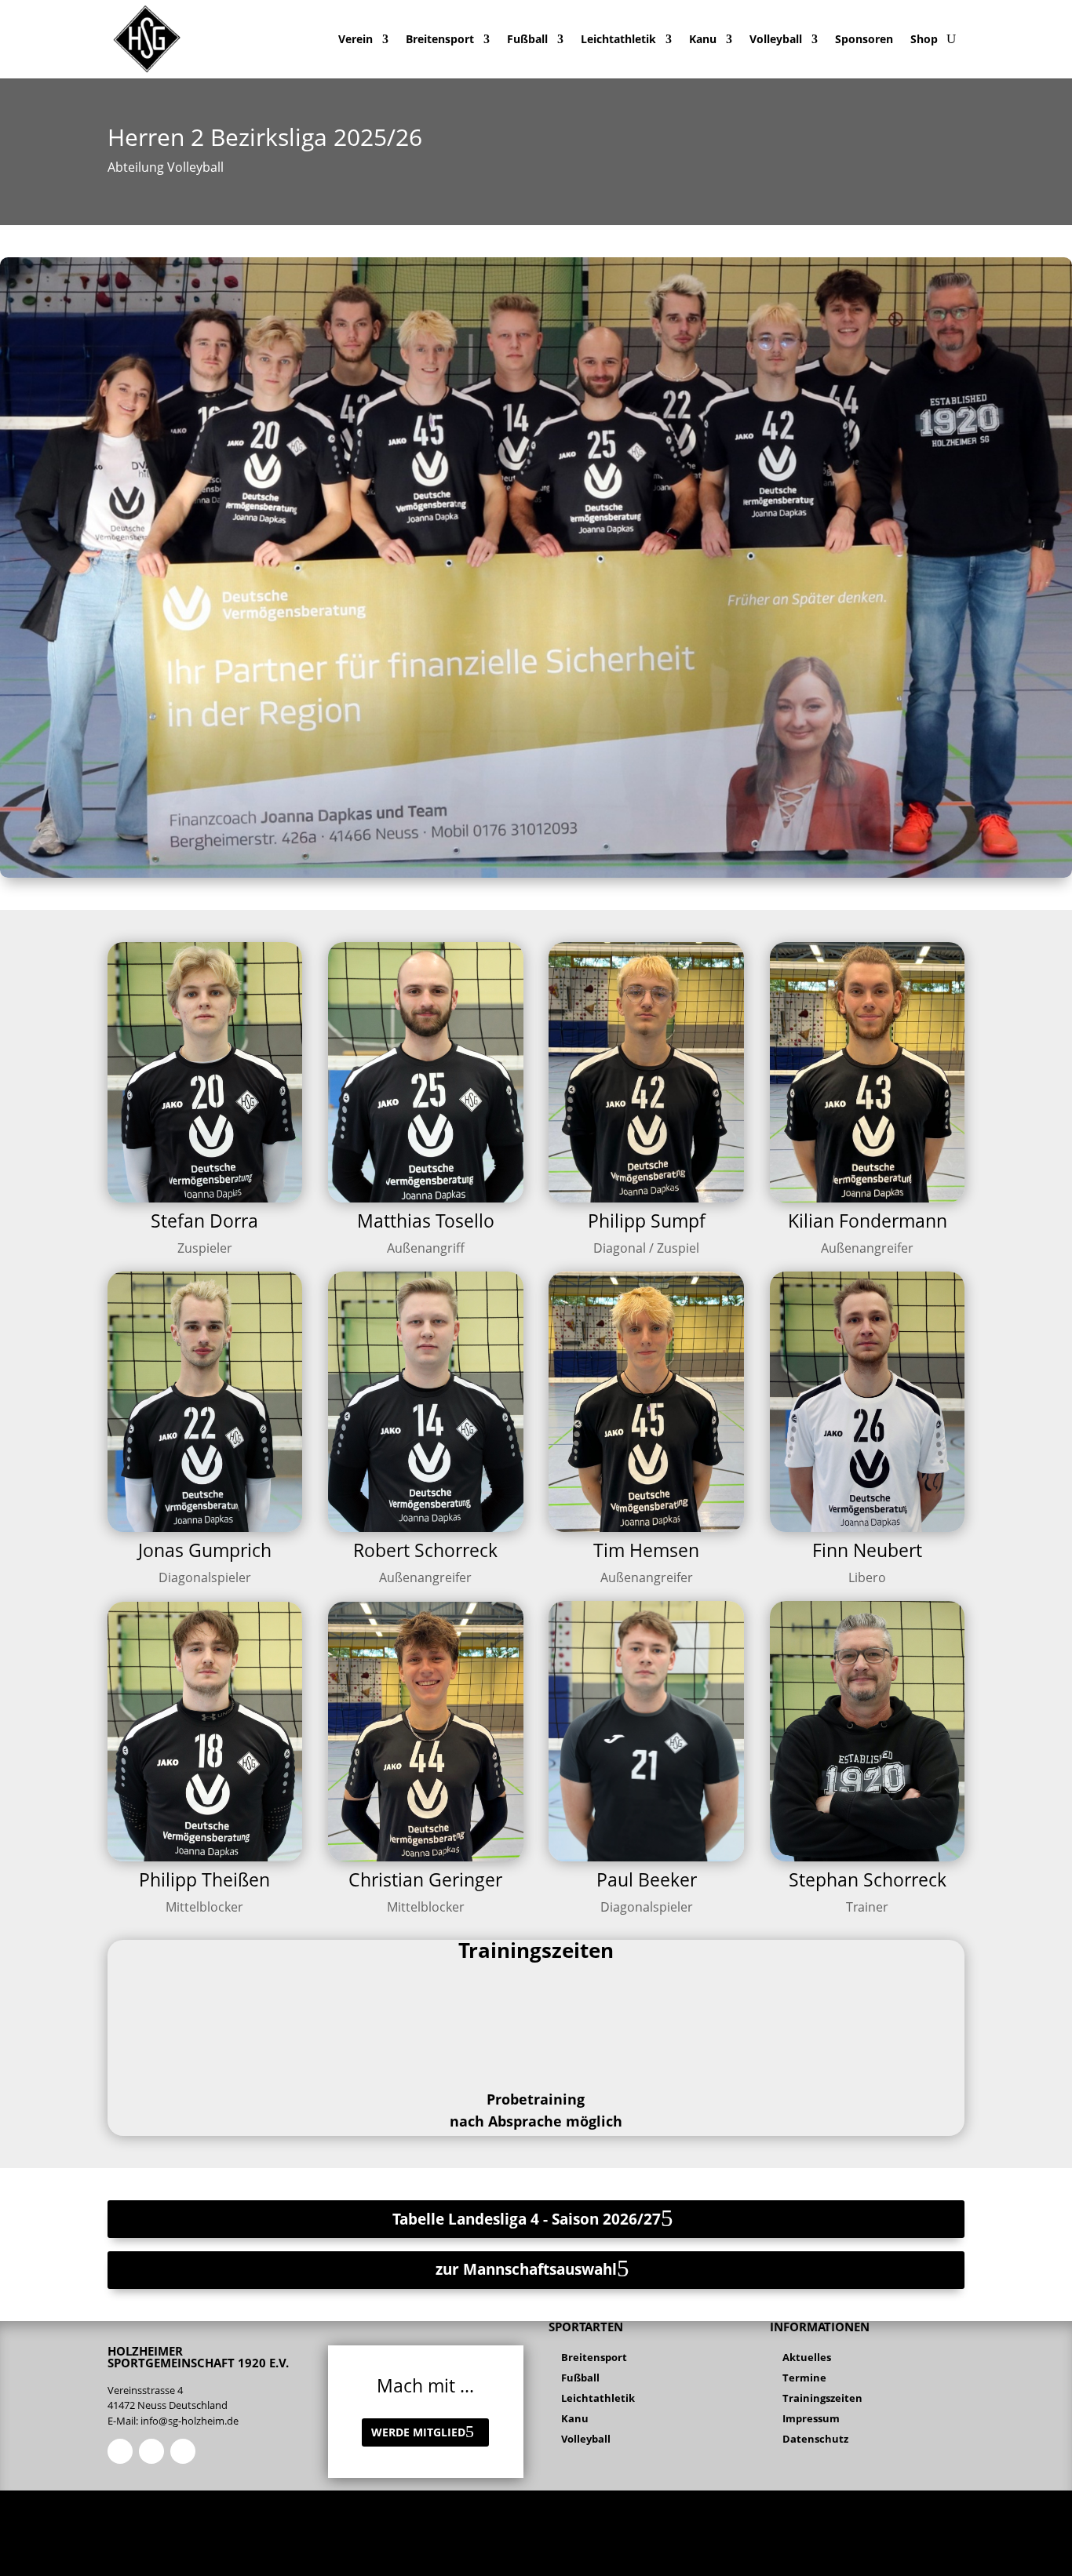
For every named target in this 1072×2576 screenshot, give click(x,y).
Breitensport (440, 39)
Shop (924, 39)
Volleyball (776, 39)
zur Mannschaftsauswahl (526, 2269)
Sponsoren (864, 39)
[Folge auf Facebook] (120, 2451)
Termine (804, 2378)
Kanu (703, 39)
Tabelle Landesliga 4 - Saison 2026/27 (527, 2219)
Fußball (527, 39)
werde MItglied (418, 2432)
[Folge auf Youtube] (183, 2451)
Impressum (811, 2418)
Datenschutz (815, 2439)
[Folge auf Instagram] (151, 2451)
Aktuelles (807, 2357)
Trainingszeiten (822, 2398)
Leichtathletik (618, 39)
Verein (356, 39)
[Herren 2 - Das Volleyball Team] (536, 873)
